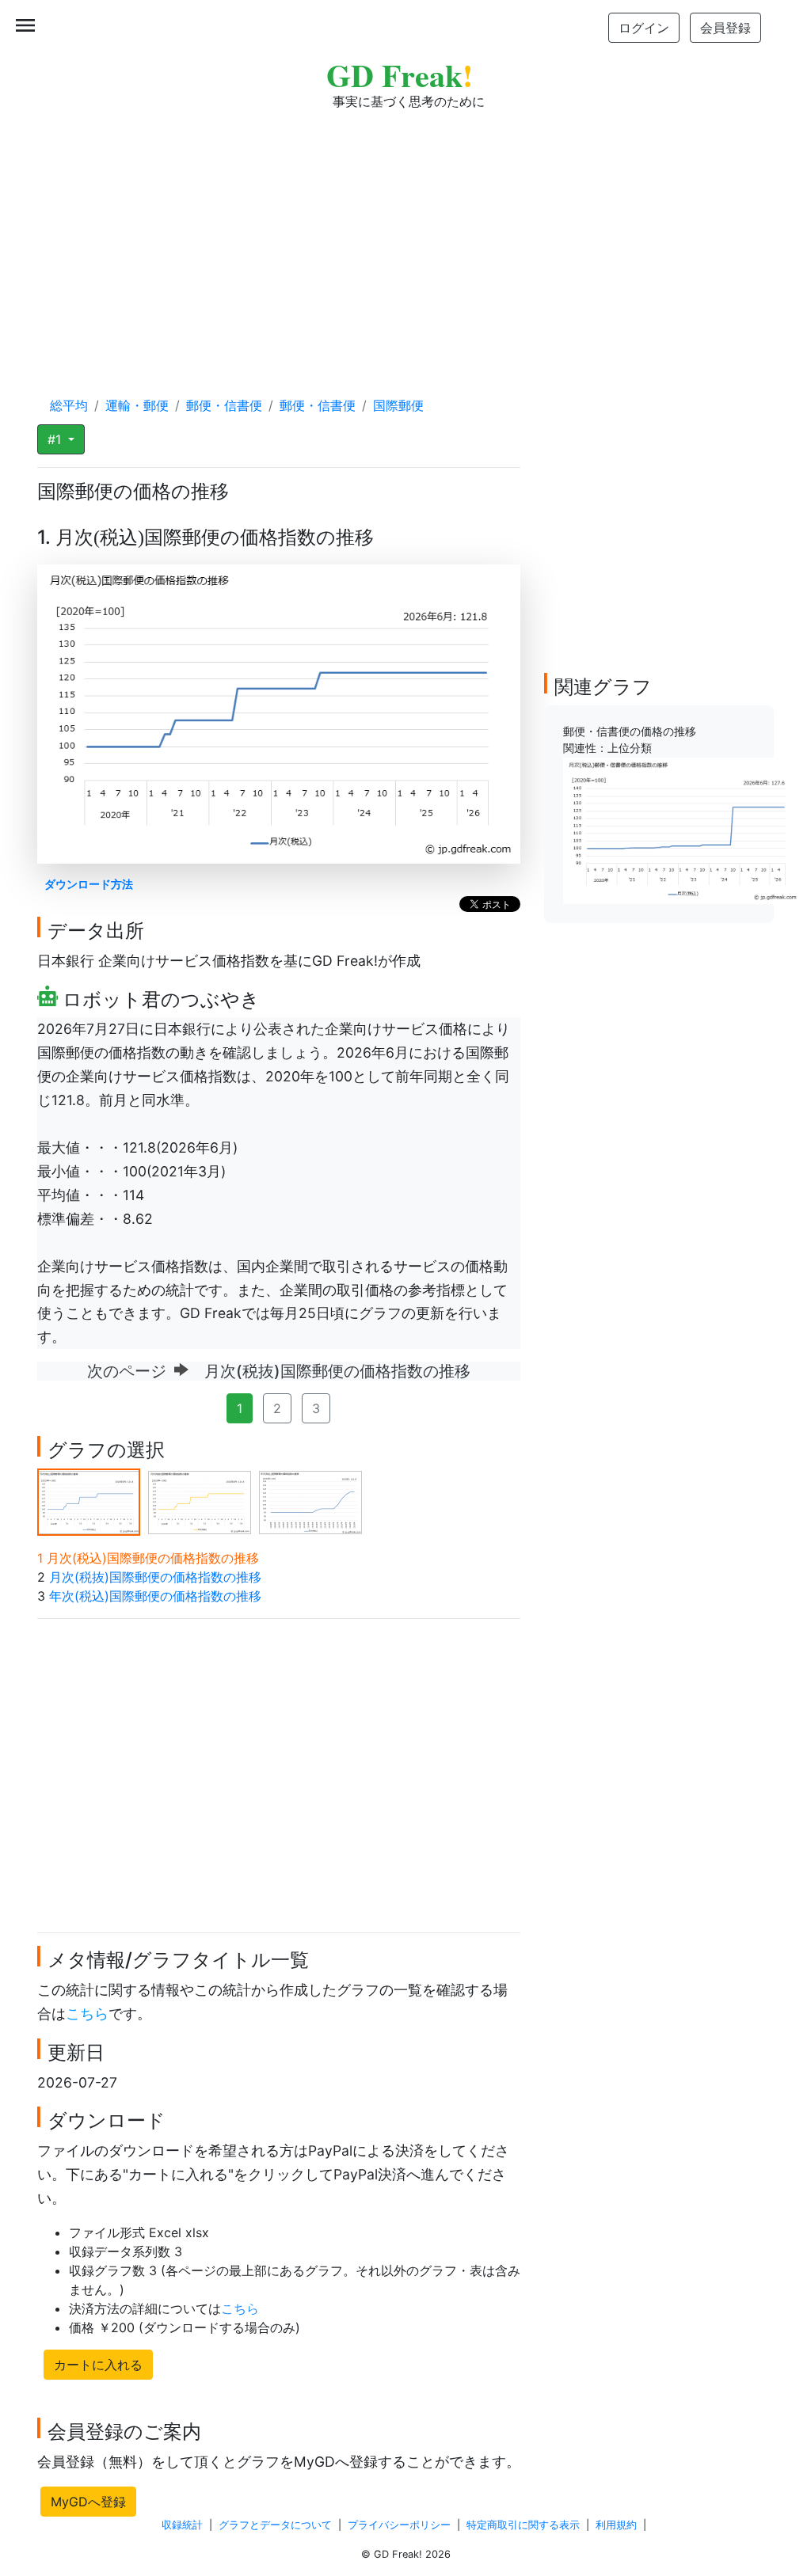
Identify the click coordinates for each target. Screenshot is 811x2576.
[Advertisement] (405, 237)
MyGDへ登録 (88, 2502)
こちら (87, 2014)
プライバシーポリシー (399, 2525)
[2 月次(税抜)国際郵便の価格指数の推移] (200, 1501)
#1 (56, 439)
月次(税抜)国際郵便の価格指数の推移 (155, 1577)
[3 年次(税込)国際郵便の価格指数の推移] (310, 1501)
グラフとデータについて (275, 2525)
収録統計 (182, 2525)
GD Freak (400, 75)
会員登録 (725, 28)
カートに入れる (98, 2365)
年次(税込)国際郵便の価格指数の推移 (155, 1596)
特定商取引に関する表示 (523, 2525)
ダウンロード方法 (89, 884)
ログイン (644, 28)
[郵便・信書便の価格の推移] (682, 830)
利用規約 (616, 2525)
